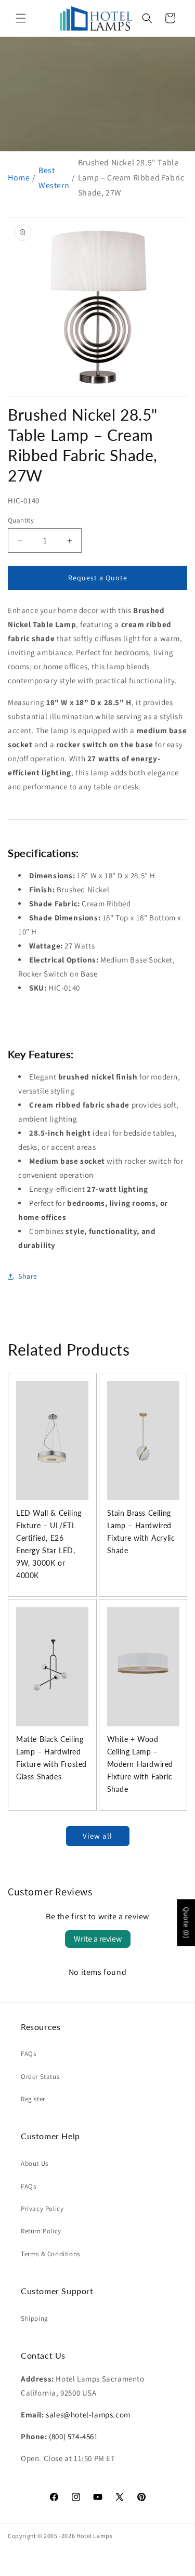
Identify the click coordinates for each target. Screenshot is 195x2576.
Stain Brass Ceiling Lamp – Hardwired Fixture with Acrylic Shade (141, 1532)
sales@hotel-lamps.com (88, 2415)
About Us (35, 2163)
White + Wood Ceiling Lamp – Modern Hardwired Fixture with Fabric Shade (140, 1764)
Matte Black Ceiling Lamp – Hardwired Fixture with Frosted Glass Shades (51, 1758)
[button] (21, 18)
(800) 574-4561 (73, 2436)
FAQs (28, 2054)
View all (97, 1836)
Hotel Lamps (95, 2536)
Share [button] (28, 1276)
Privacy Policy (42, 2209)
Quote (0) (186, 1923)
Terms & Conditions (50, 2254)
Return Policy (41, 2231)
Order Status (40, 2077)
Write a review (98, 1939)
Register (33, 2099)
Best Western (54, 178)
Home (19, 178)
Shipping (35, 2318)
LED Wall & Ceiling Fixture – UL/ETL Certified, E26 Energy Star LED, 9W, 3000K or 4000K (49, 1544)
